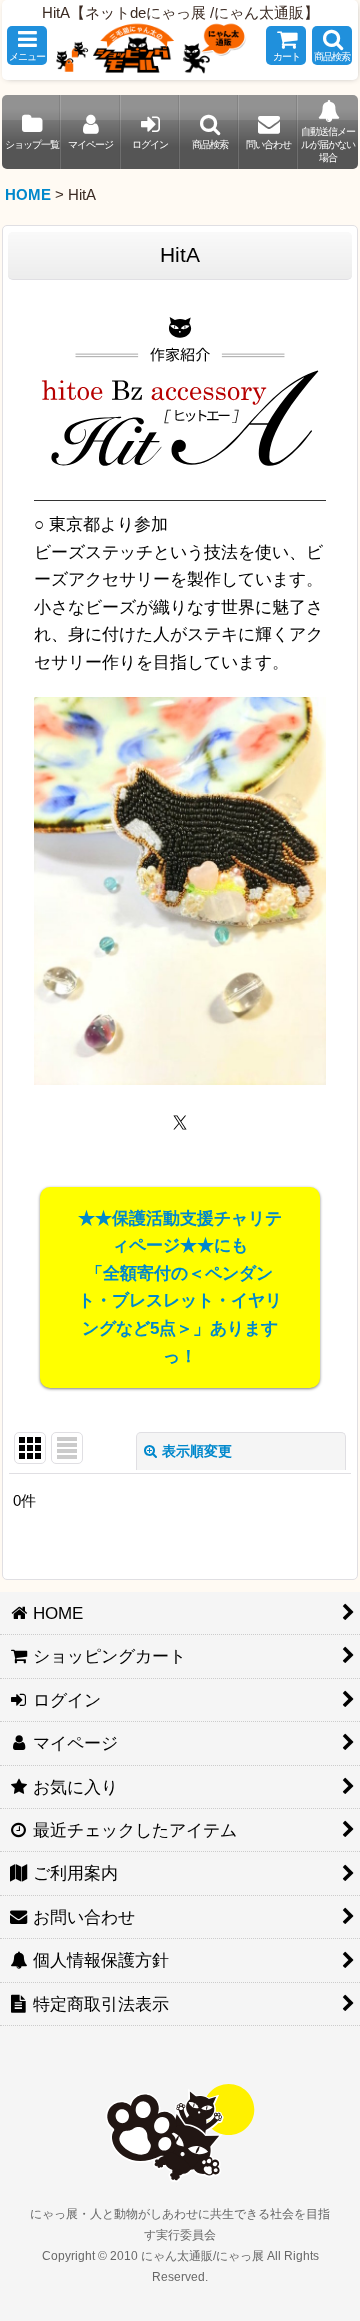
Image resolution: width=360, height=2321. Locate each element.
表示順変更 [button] (197, 1451)
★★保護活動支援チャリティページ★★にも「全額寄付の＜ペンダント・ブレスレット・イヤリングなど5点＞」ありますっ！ (180, 1287)
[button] (27, 45)
